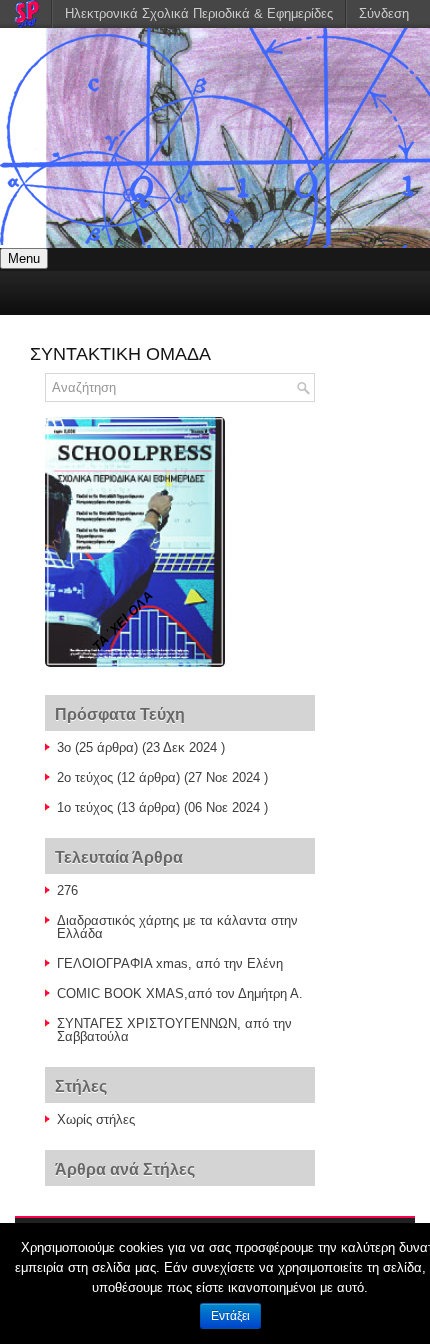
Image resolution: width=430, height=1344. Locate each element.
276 (67, 890)
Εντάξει (230, 1316)
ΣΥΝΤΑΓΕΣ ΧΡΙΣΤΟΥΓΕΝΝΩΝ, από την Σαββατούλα (174, 1030)
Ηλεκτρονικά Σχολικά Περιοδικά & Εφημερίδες (199, 13)
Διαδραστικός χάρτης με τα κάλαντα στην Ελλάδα (177, 927)
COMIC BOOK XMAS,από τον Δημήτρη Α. (180, 993)
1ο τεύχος (85, 807)
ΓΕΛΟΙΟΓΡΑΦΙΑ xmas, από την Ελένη (170, 963)
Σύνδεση (384, 13)
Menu (24, 258)
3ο (64, 747)
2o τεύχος (85, 777)
